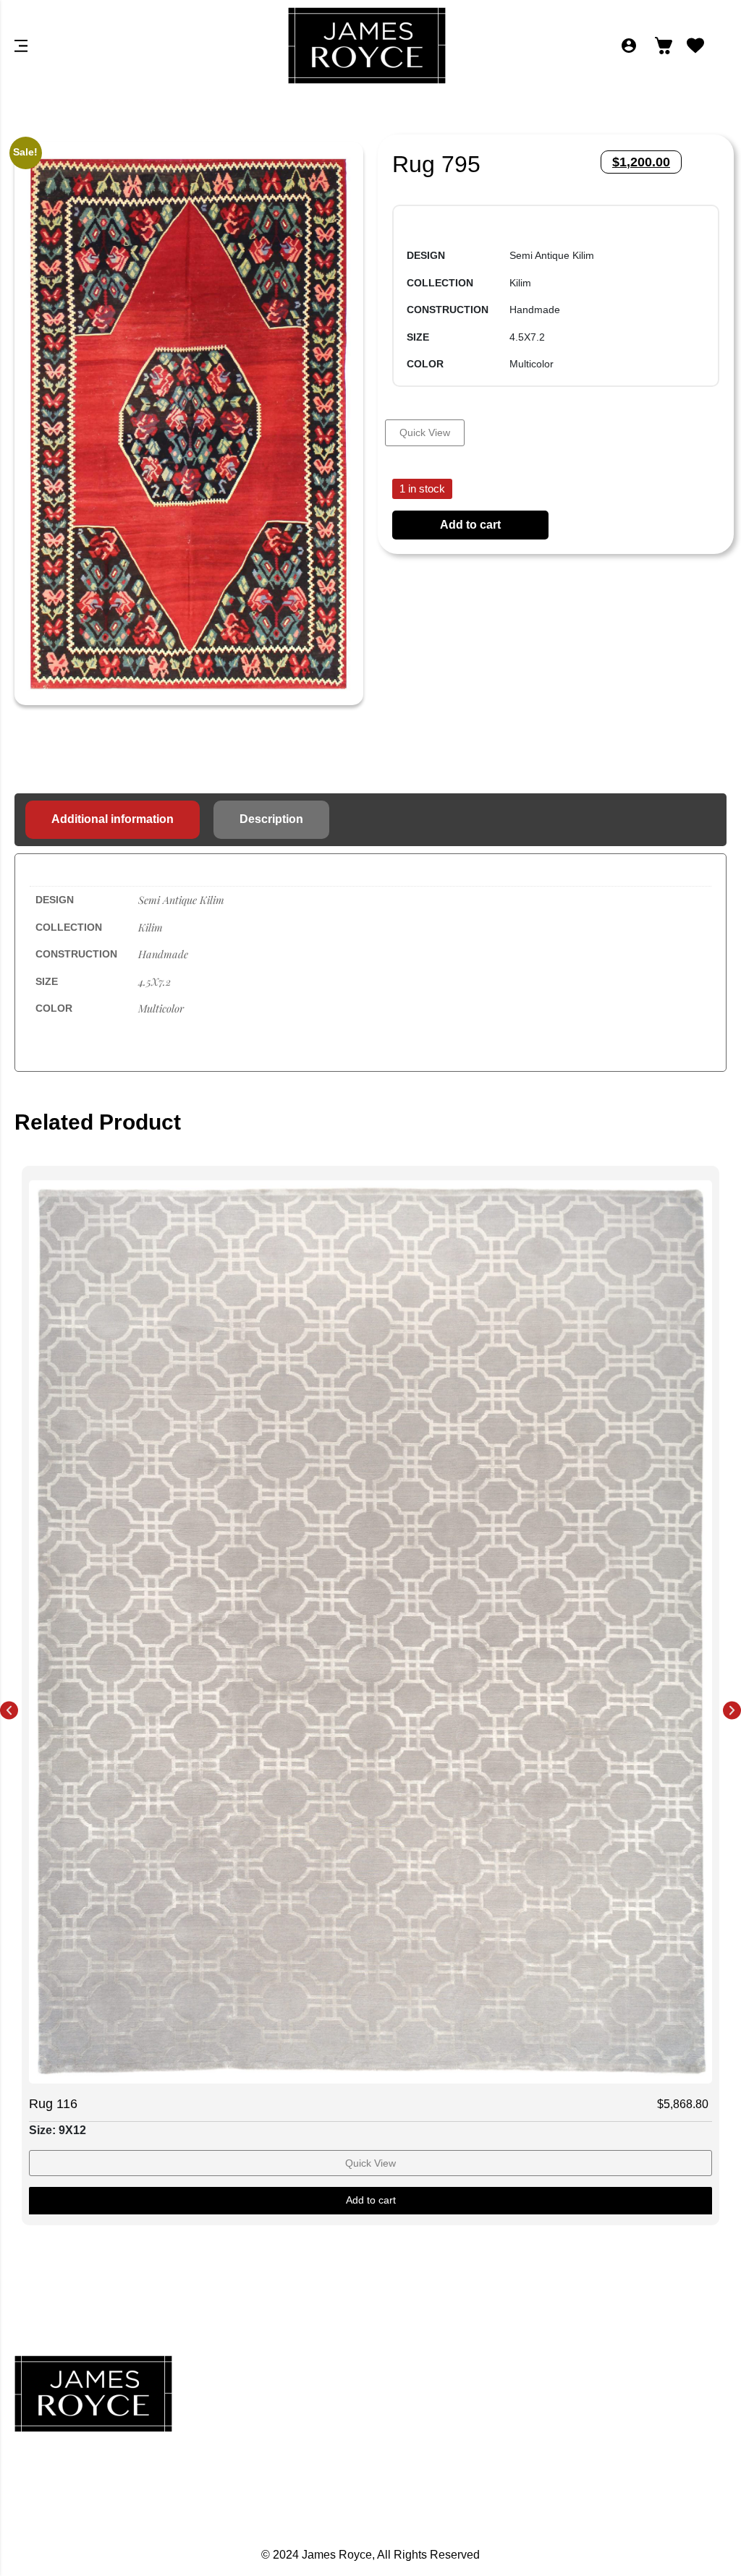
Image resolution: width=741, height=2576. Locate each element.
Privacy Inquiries (613, 2410)
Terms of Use (613, 2474)
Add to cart (470, 525)
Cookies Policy (613, 2442)
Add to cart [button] (371, 2200)
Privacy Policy (613, 2379)
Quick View (425, 432)
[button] (9, 1710)
